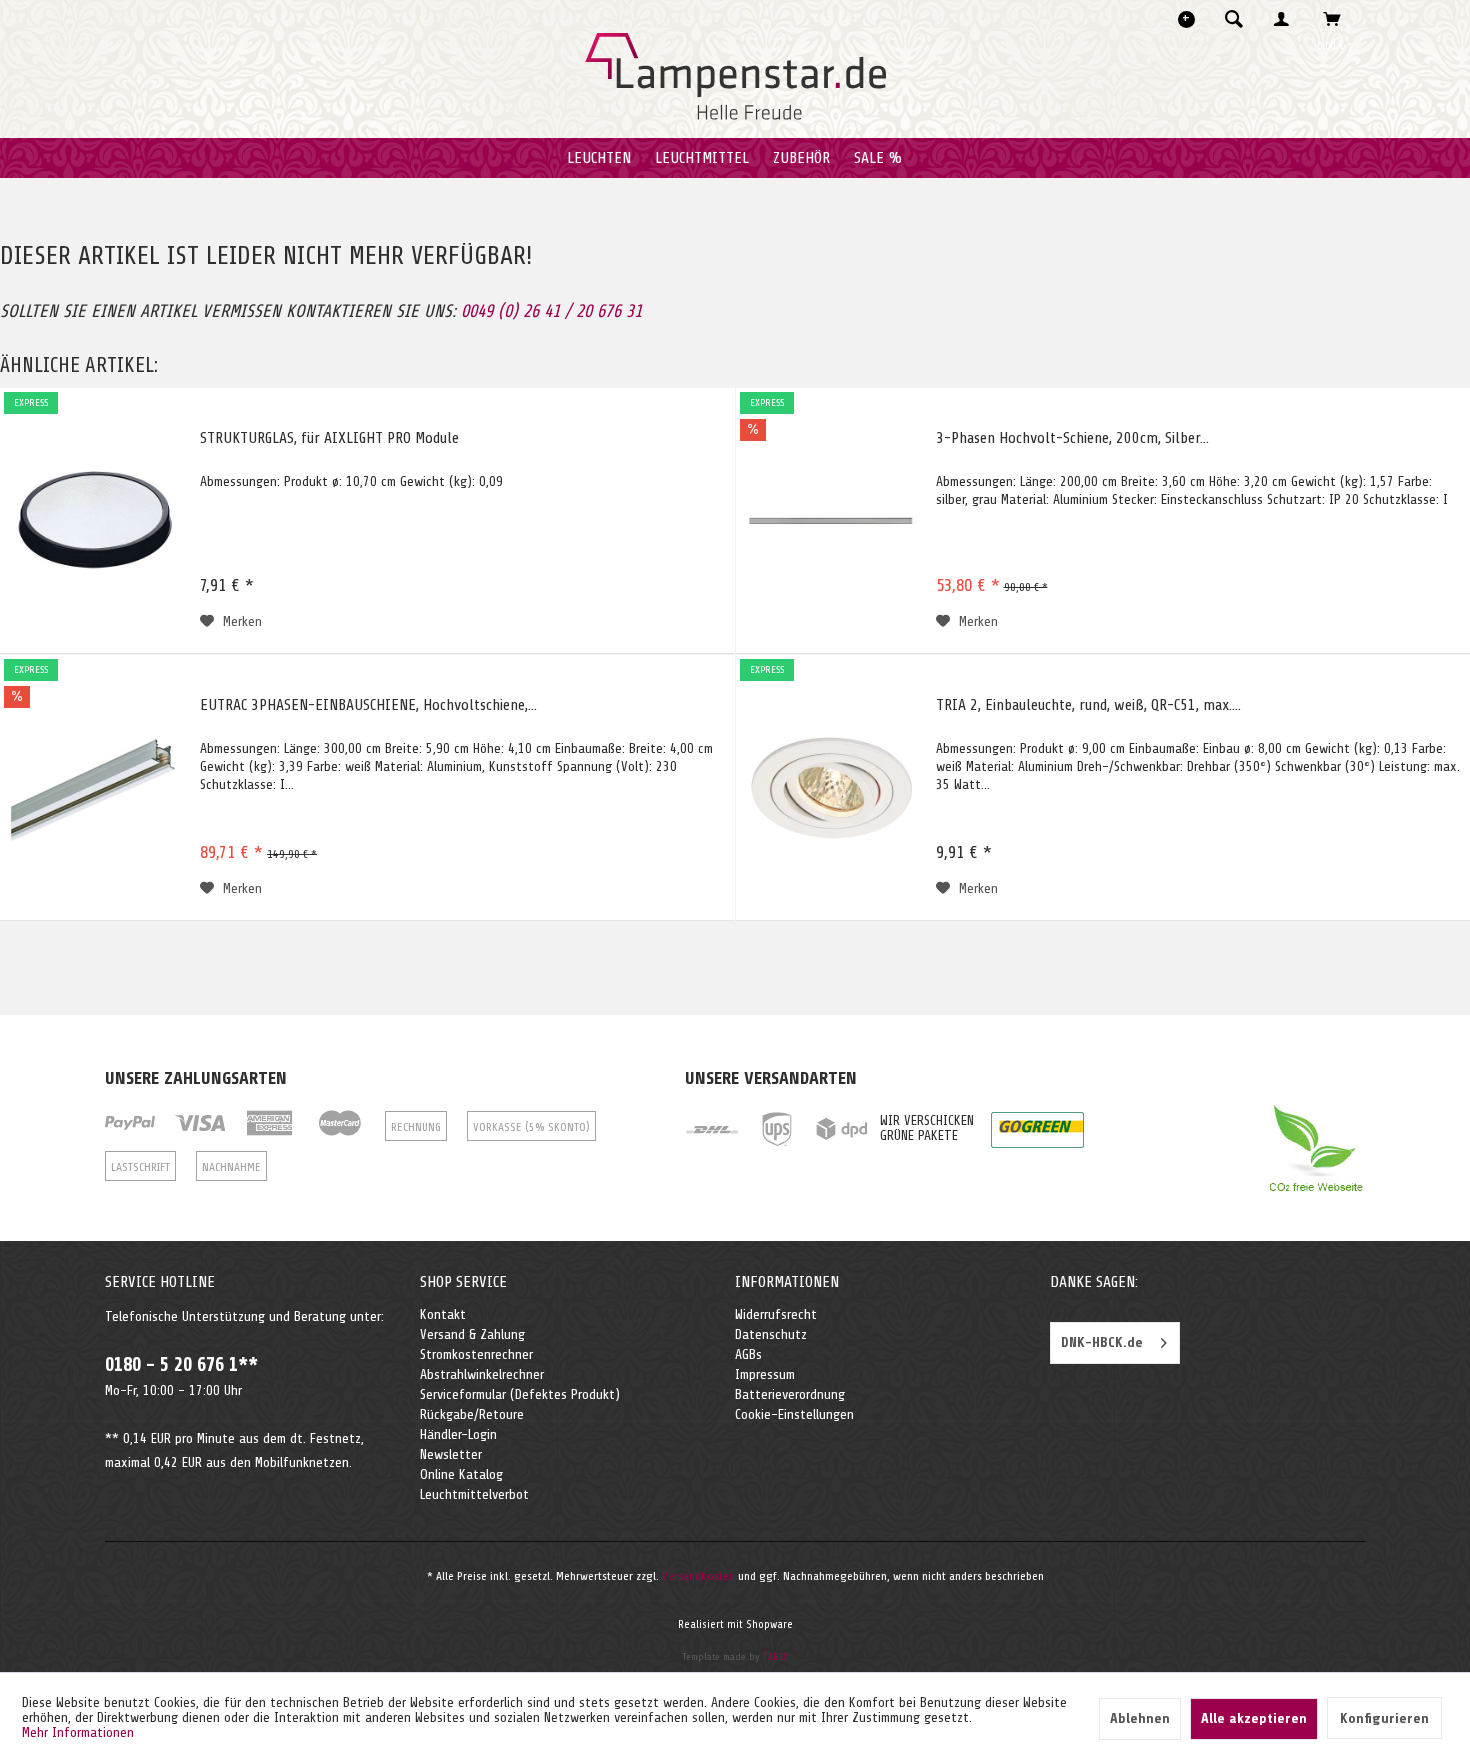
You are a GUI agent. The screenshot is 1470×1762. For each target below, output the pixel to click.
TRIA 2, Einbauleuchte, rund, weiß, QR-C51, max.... (1088, 705)
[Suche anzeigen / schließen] (1234, 19)
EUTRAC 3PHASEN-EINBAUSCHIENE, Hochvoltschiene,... (368, 705)
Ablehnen (1140, 1718)
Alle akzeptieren (1254, 1718)
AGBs (748, 1354)
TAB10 (776, 1656)
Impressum (765, 1374)
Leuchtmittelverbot (474, 1494)
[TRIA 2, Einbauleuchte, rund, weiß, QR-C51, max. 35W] (831, 788)
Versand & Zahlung (472, 1334)
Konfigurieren (1384, 1718)
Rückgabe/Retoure (472, 1414)
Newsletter (451, 1454)
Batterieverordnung (790, 1394)
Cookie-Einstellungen (794, 1414)
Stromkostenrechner (476, 1354)
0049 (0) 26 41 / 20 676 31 (551, 311)
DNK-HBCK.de (1102, 1342)
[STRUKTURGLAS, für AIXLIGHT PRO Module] (95, 521)
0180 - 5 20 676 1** (181, 1365)
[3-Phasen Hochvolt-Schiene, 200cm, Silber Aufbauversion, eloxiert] (831, 521)
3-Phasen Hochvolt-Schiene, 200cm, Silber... (1072, 438)
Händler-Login (458, 1434)
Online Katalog (461, 1474)
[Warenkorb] (1337, 19)
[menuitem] (1240, 19)
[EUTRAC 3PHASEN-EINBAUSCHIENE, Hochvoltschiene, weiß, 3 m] (95, 788)
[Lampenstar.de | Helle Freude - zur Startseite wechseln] (735, 77)
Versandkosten (698, 1576)
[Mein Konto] (1286, 19)
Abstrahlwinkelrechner (482, 1374)
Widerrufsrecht (776, 1314)
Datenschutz (771, 1334)
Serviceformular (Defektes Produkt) (520, 1394)
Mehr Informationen (78, 1732)
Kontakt (443, 1314)
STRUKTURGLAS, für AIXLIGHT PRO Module (329, 438)
